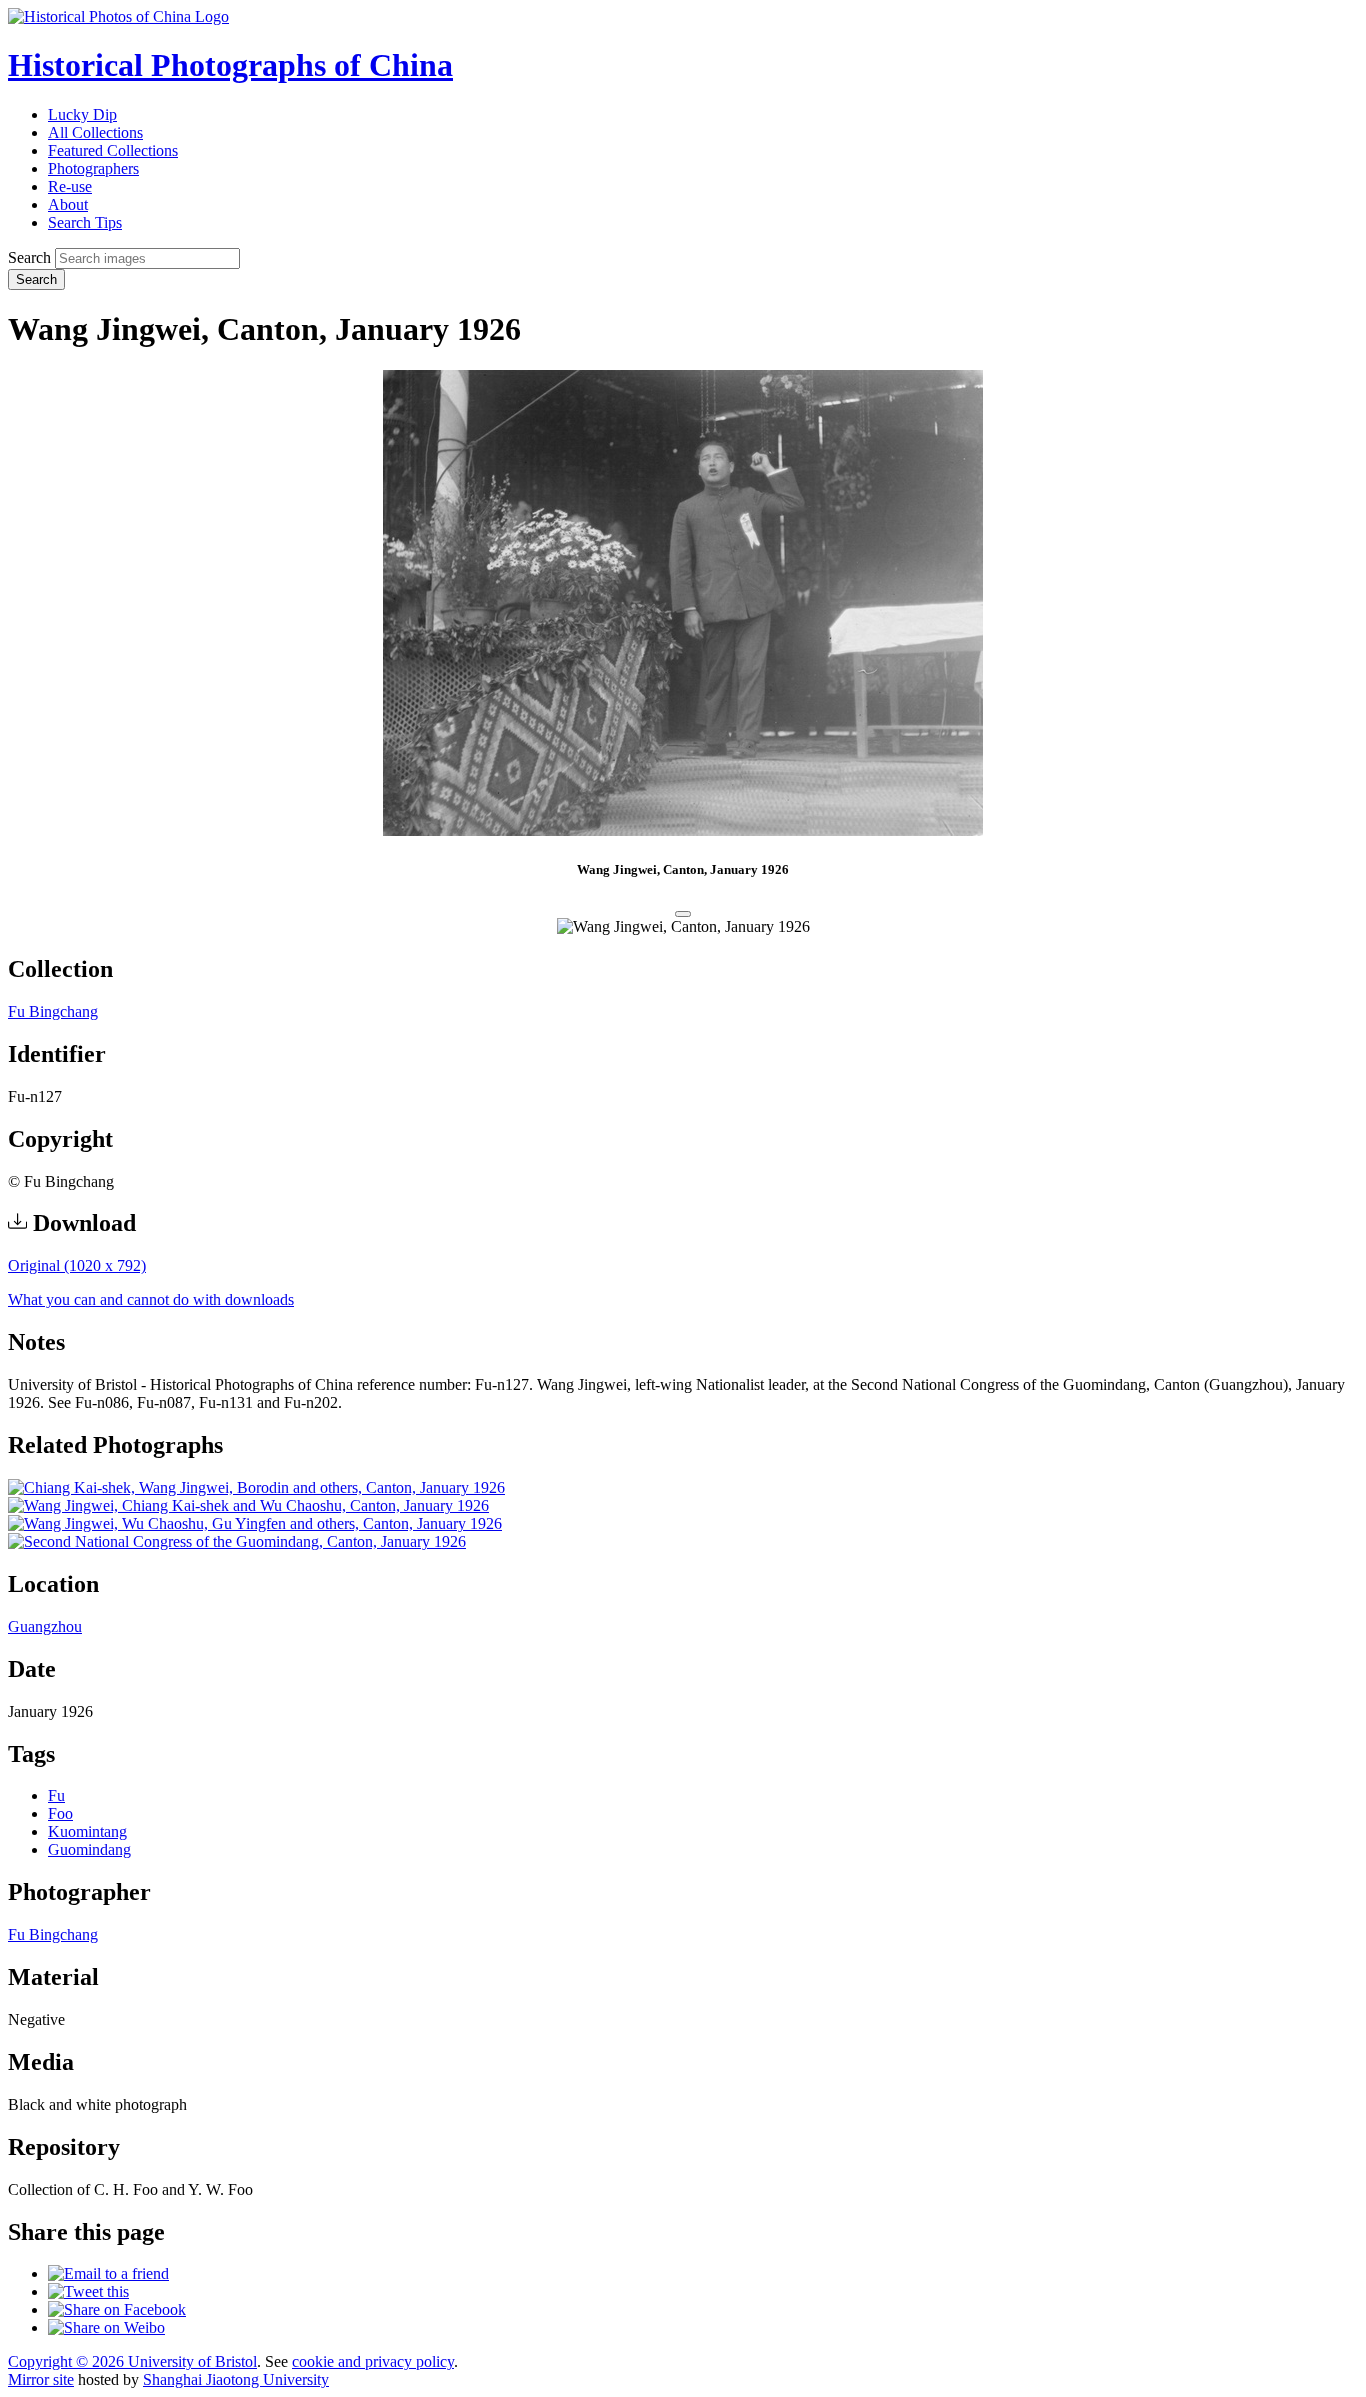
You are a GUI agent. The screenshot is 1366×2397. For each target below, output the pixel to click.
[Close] (683, 914)
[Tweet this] (88, 2291)
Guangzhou (45, 1626)
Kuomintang (87, 1831)
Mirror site (41, 2379)
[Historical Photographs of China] (118, 16)
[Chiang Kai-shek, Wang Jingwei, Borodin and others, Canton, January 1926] (256, 1487)
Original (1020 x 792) (77, 1265)
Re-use (70, 186)
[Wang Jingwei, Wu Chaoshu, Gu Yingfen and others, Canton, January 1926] (255, 1523)
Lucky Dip (82, 114)
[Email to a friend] (108, 2273)
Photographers (93, 168)
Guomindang (89, 1849)
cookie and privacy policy (373, 2361)
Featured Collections (113, 150)
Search (29, 257)
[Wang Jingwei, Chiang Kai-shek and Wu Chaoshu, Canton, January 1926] (248, 1505)
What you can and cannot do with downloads (151, 1299)
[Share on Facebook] (117, 2309)
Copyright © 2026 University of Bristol (132, 2361)
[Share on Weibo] (106, 2327)
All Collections (95, 132)
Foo (60, 1813)
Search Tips (85, 222)
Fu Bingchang (53, 1011)
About (68, 204)
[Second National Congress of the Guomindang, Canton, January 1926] (237, 1541)
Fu (56, 1795)
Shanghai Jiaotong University (236, 2379)
